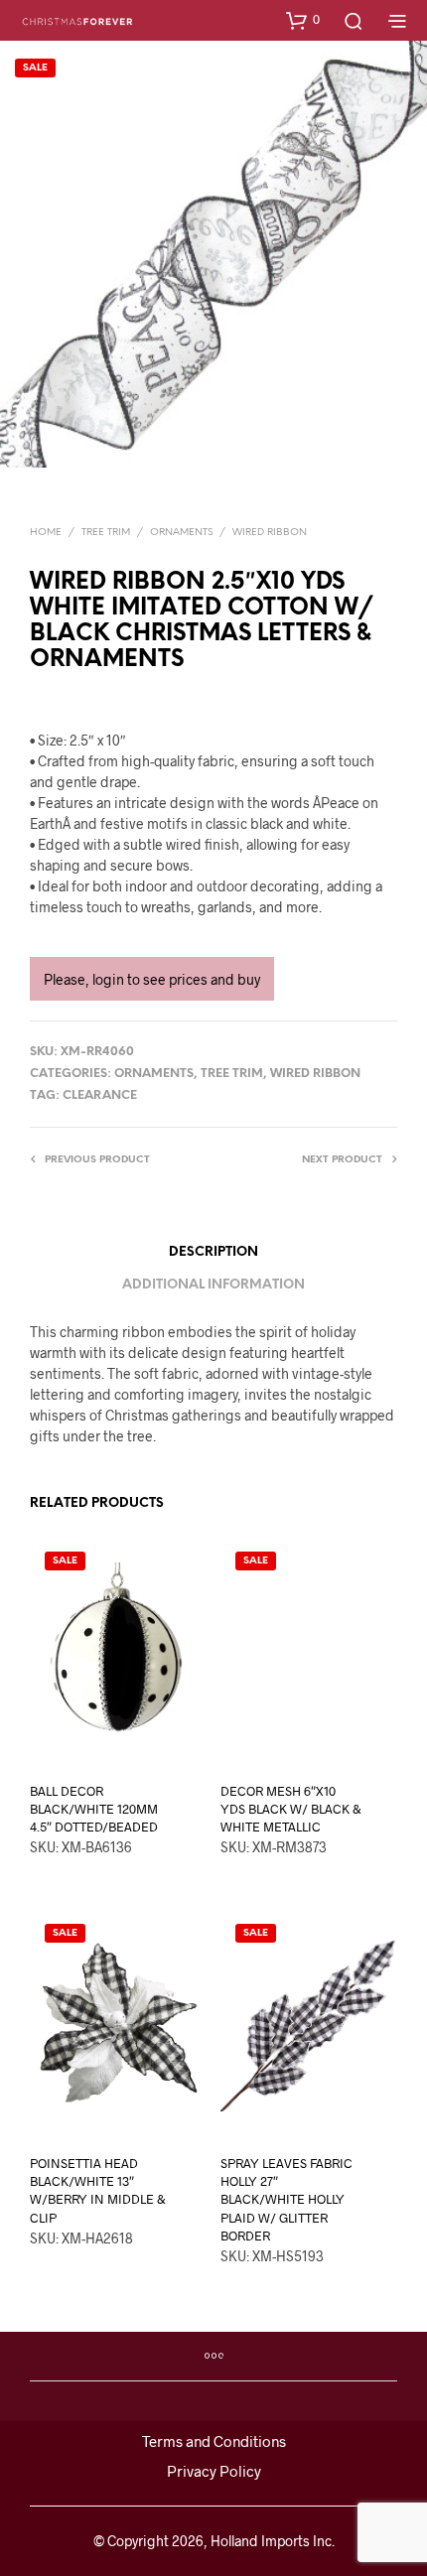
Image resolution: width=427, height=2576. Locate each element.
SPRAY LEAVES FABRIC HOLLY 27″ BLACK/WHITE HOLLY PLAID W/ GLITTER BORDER (286, 2199)
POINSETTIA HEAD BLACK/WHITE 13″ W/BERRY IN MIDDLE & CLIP (98, 2190)
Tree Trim (106, 533)
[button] (303, 20)
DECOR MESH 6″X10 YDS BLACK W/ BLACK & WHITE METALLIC (291, 1809)
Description (213, 1252)
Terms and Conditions (214, 2441)
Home (46, 533)
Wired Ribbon (270, 533)
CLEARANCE (100, 1095)
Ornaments (181, 533)
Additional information (213, 1285)
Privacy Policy (214, 2471)
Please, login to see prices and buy (152, 979)
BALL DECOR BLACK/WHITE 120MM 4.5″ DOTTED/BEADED (94, 1809)
